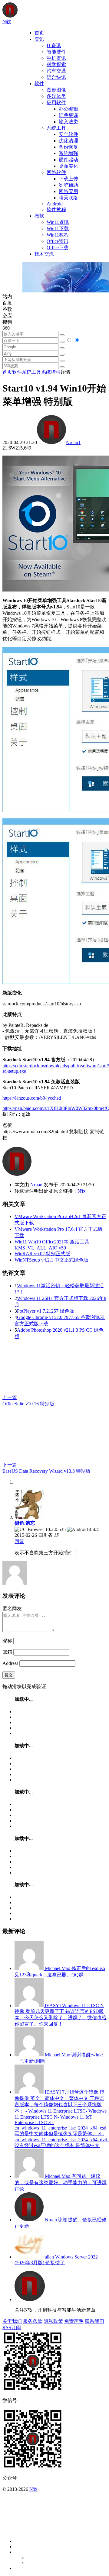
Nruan (72, 442)
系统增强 (68, 153)
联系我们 (94, 2321)
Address (11, 1663)
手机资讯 (56, 58)
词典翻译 (68, 115)
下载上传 (68, 179)
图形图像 (56, 90)
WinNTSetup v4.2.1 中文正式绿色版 (51, 1260)
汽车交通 (56, 71)
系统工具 (56, 128)
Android (55, 204)
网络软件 (56, 172)
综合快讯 (56, 77)
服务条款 (33, 2321)
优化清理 (68, 141)
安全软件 (68, 134)
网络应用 (68, 191)
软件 (39, 84)
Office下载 (58, 248)
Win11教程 (58, 235)
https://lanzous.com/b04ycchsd (32, 1098)
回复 (19, 1541)
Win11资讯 (58, 222)
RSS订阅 (12, 2328)
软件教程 (56, 210)
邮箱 (7, 1652)
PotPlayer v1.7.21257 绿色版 (46, 1311)
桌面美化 (68, 166)
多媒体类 (56, 96)
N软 (82, 1191)
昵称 (7, 1641)
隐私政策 (53, 2321)
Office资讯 (58, 241)
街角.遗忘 (25, 1523)
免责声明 (74, 2321)
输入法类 (68, 122)
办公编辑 (68, 109)
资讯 (39, 39)
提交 (9, 1675)
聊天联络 (68, 198)
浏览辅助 (68, 185)
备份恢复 (68, 147)
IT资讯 (54, 45)
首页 (39, 33)
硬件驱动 (68, 160)
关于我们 (12, 2321)
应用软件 (56, 103)
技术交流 (44, 254)
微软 (39, 216)
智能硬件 (56, 52)
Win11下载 (58, 229)
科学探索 (56, 64)
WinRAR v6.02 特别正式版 (42, 1254)
